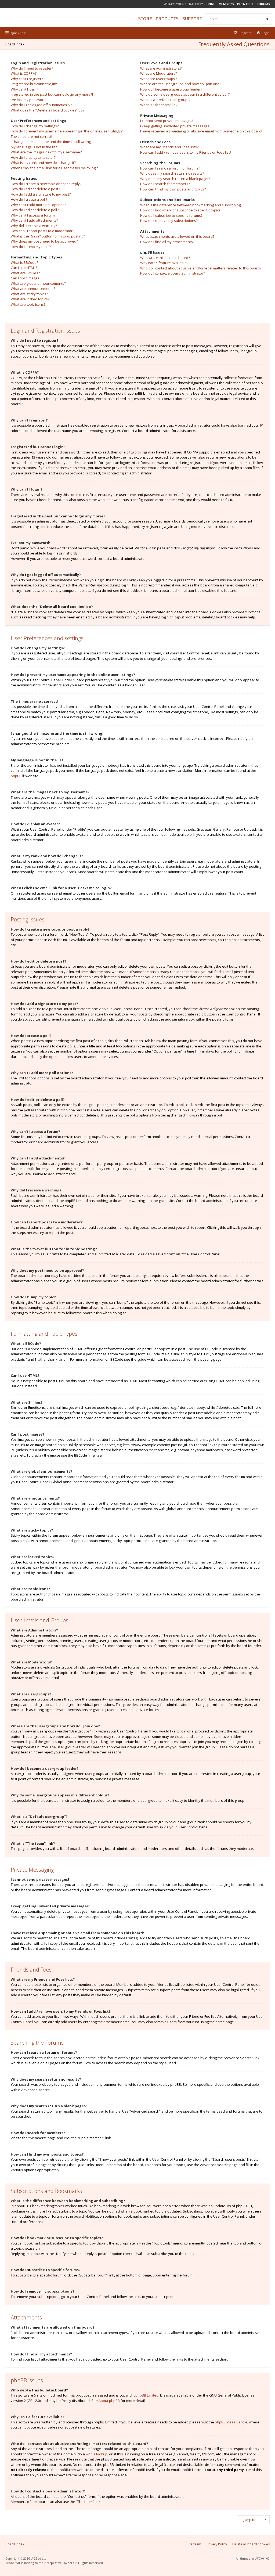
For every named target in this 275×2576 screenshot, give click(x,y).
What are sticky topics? (29, 294)
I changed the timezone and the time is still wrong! (51, 142)
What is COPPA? (24, 73)
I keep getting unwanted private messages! (175, 126)
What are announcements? (33, 289)
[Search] (267, 19)
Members (226, 4)
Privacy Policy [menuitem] (217, 2544)
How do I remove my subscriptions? (169, 221)
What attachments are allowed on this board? (177, 236)
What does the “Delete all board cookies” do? (48, 110)
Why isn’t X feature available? (164, 263)
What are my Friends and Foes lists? (169, 147)
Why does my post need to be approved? (44, 241)
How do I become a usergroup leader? (171, 89)
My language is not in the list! (34, 147)
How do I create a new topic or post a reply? (46, 184)
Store (145, 19)
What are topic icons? (28, 304)
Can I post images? (26, 278)
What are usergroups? (158, 79)
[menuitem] (263, 33)
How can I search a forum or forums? (170, 168)
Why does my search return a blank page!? (175, 179)
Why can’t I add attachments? (34, 220)
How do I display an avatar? (33, 157)
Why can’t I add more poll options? (38, 205)
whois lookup (97, 2454)
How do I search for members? (165, 184)
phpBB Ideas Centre (231, 2422)
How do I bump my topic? (31, 247)
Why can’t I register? (27, 79)
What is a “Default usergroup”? (165, 100)
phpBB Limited (147, 2395)
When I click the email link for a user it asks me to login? (55, 168)
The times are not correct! (31, 136)
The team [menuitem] (194, 2544)
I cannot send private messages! (167, 121)
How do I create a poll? (29, 199)
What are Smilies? (25, 273)
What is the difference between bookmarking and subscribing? (191, 205)
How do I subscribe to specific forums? (171, 215)
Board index (15, 44)
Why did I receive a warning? (34, 226)
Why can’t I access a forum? (33, 215)
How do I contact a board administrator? (173, 273)
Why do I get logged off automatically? (41, 105)
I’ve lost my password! (29, 100)
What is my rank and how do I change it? (43, 163)
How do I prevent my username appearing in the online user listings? (67, 131)
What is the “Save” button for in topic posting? (48, 236)
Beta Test (245, 4)
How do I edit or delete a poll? (35, 210)
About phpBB (109, 2401)
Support (192, 19)
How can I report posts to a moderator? (42, 231)
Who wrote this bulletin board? (165, 258)
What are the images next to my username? (46, 152)
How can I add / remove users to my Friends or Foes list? (186, 152)
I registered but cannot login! (34, 84)
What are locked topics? (30, 299)
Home (211, 4)
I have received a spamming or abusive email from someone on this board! (201, 131)
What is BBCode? (24, 262)
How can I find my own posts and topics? (173, 189)
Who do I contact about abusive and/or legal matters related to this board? (201, 268)
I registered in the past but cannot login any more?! (52, 94)
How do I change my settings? (35, 126)
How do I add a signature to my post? (41, 194)
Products (167, 19)
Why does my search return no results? (172, 173)
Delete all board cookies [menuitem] (251, 2544)
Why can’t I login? (24, 89)
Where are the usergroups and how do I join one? (181, 84)
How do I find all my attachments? (167, 242)
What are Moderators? (159, 73)
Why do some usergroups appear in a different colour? (185, 94)
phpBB (16, 776)
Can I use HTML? (24, 268)
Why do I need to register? (32, 68)
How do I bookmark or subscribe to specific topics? (181, 210)
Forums (263, 4)
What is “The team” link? (160, 105)
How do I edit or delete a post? (35, 189)
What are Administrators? (161, 68)
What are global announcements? (38, 283)
